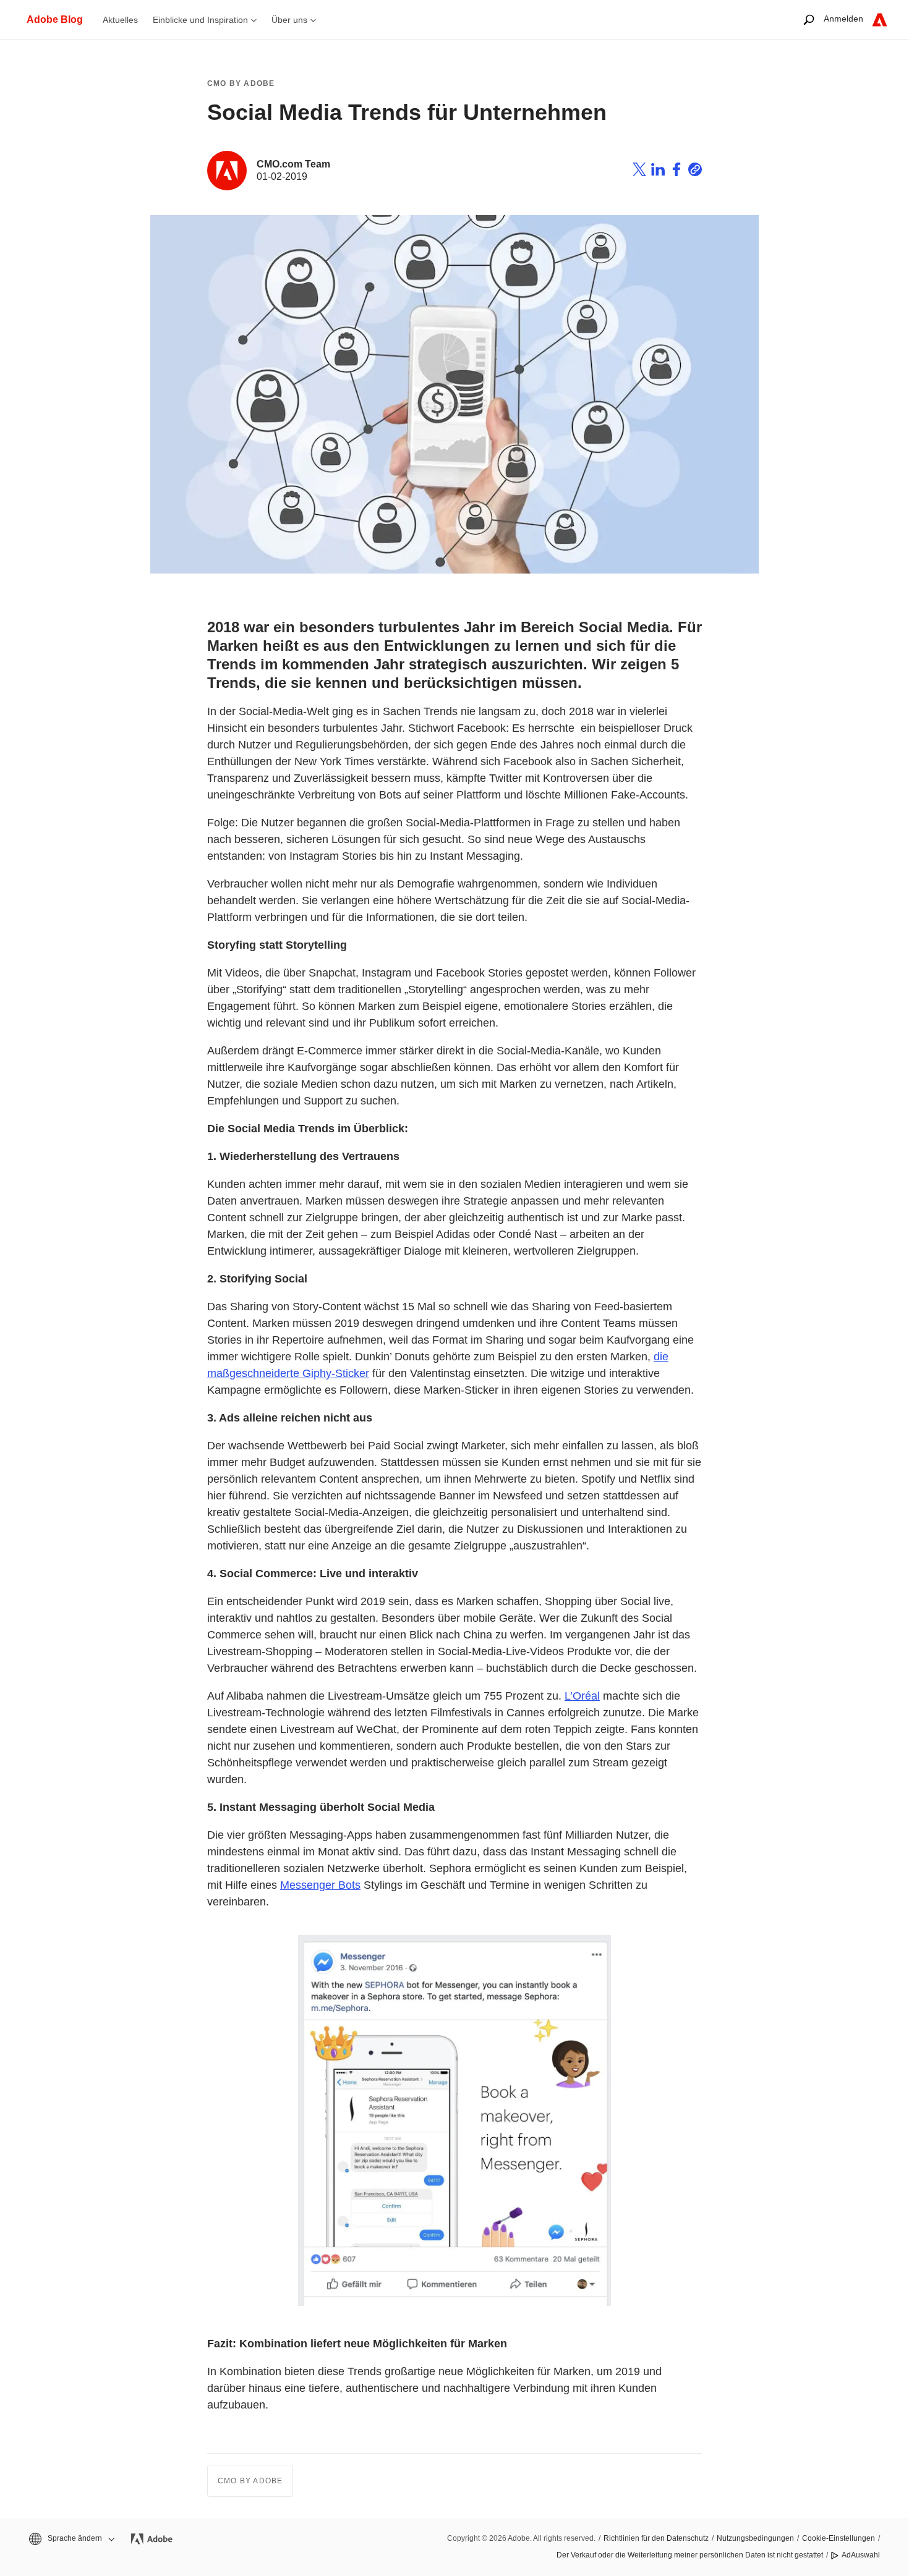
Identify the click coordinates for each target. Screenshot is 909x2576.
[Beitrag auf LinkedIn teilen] (658, 171)
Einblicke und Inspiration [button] (200, 20)
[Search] (809, 19)
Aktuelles (120, 20)
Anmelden (843, 19)
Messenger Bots (320, 1885)
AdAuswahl (861, 2555)
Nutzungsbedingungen (755, 2538)
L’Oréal (582, 1696)
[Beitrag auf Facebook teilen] (676, 171)
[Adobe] (880, 19)
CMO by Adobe (241, 83)
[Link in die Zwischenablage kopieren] (695, 171)
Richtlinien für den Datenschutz (656, 2538)
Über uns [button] (289, 20)
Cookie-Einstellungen (839, 2538)
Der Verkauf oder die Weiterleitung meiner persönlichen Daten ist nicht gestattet (690, 2555)
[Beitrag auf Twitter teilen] (639, 171)
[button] (71, 2539)
